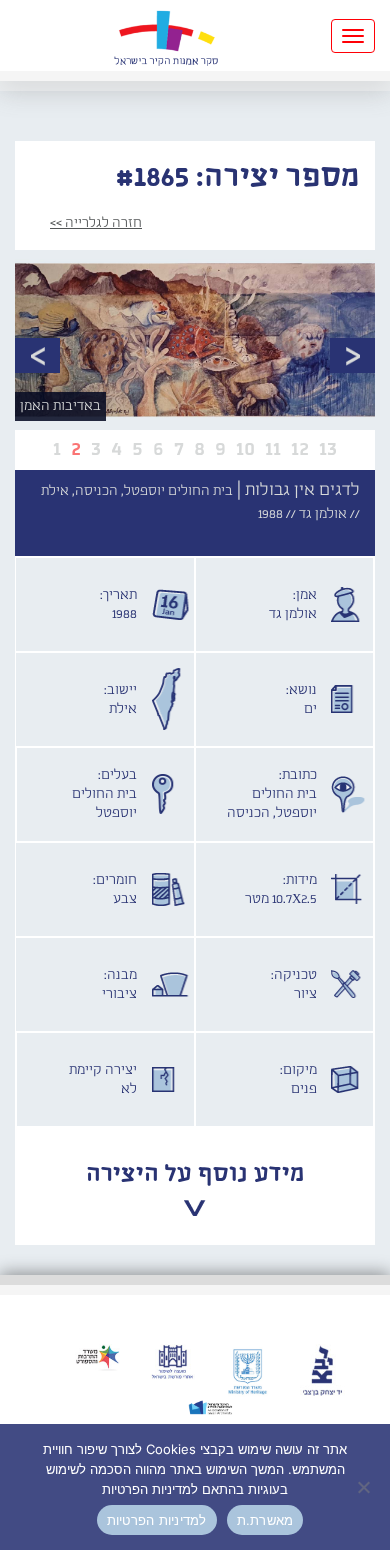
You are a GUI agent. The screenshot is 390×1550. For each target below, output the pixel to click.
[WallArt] (166, 35)
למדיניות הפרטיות (157, 1520)
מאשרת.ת (265, 1520)
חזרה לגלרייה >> (96, 223)
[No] (365, 1487)
